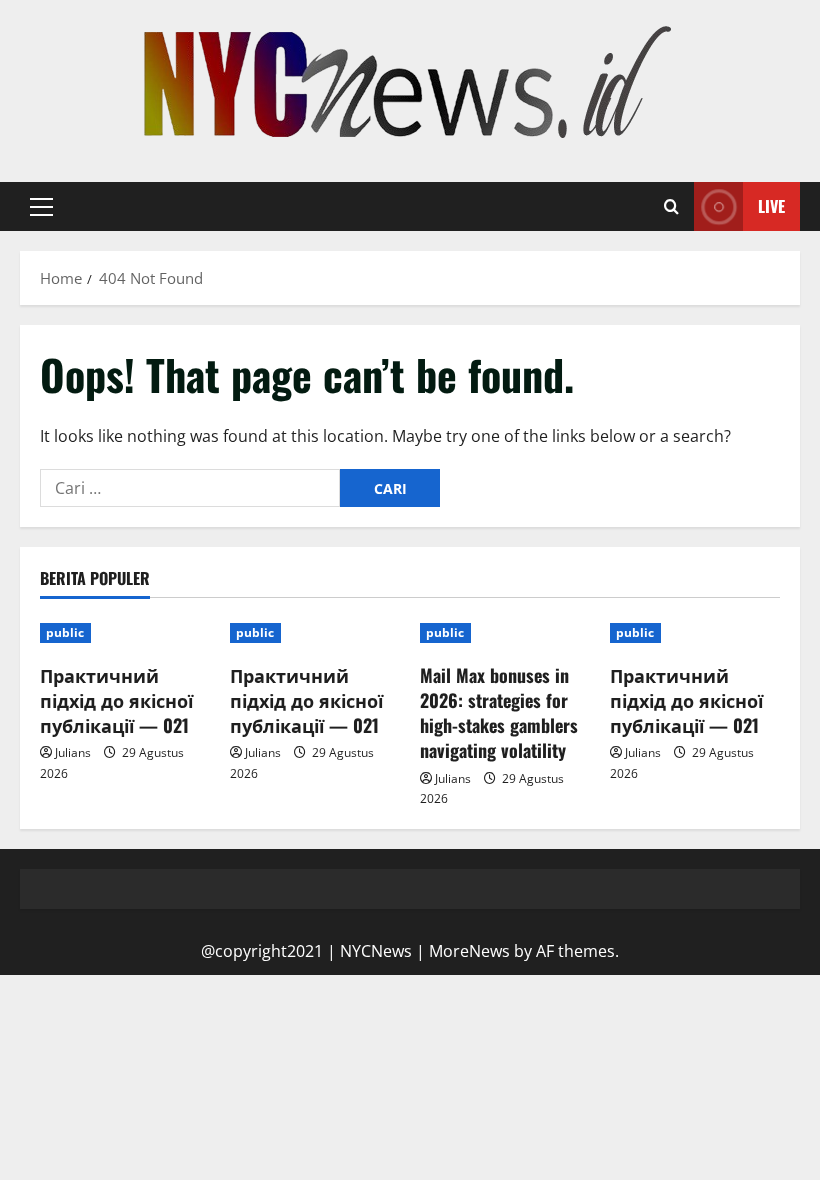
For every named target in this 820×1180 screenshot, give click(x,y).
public (65, 632)
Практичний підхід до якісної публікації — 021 (116, 700)
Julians (73, 752)
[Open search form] (671, 207)
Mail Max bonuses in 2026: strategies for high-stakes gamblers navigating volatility (499, 713)
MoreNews (469, 951)
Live (771, 206)
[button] (41, 207)
